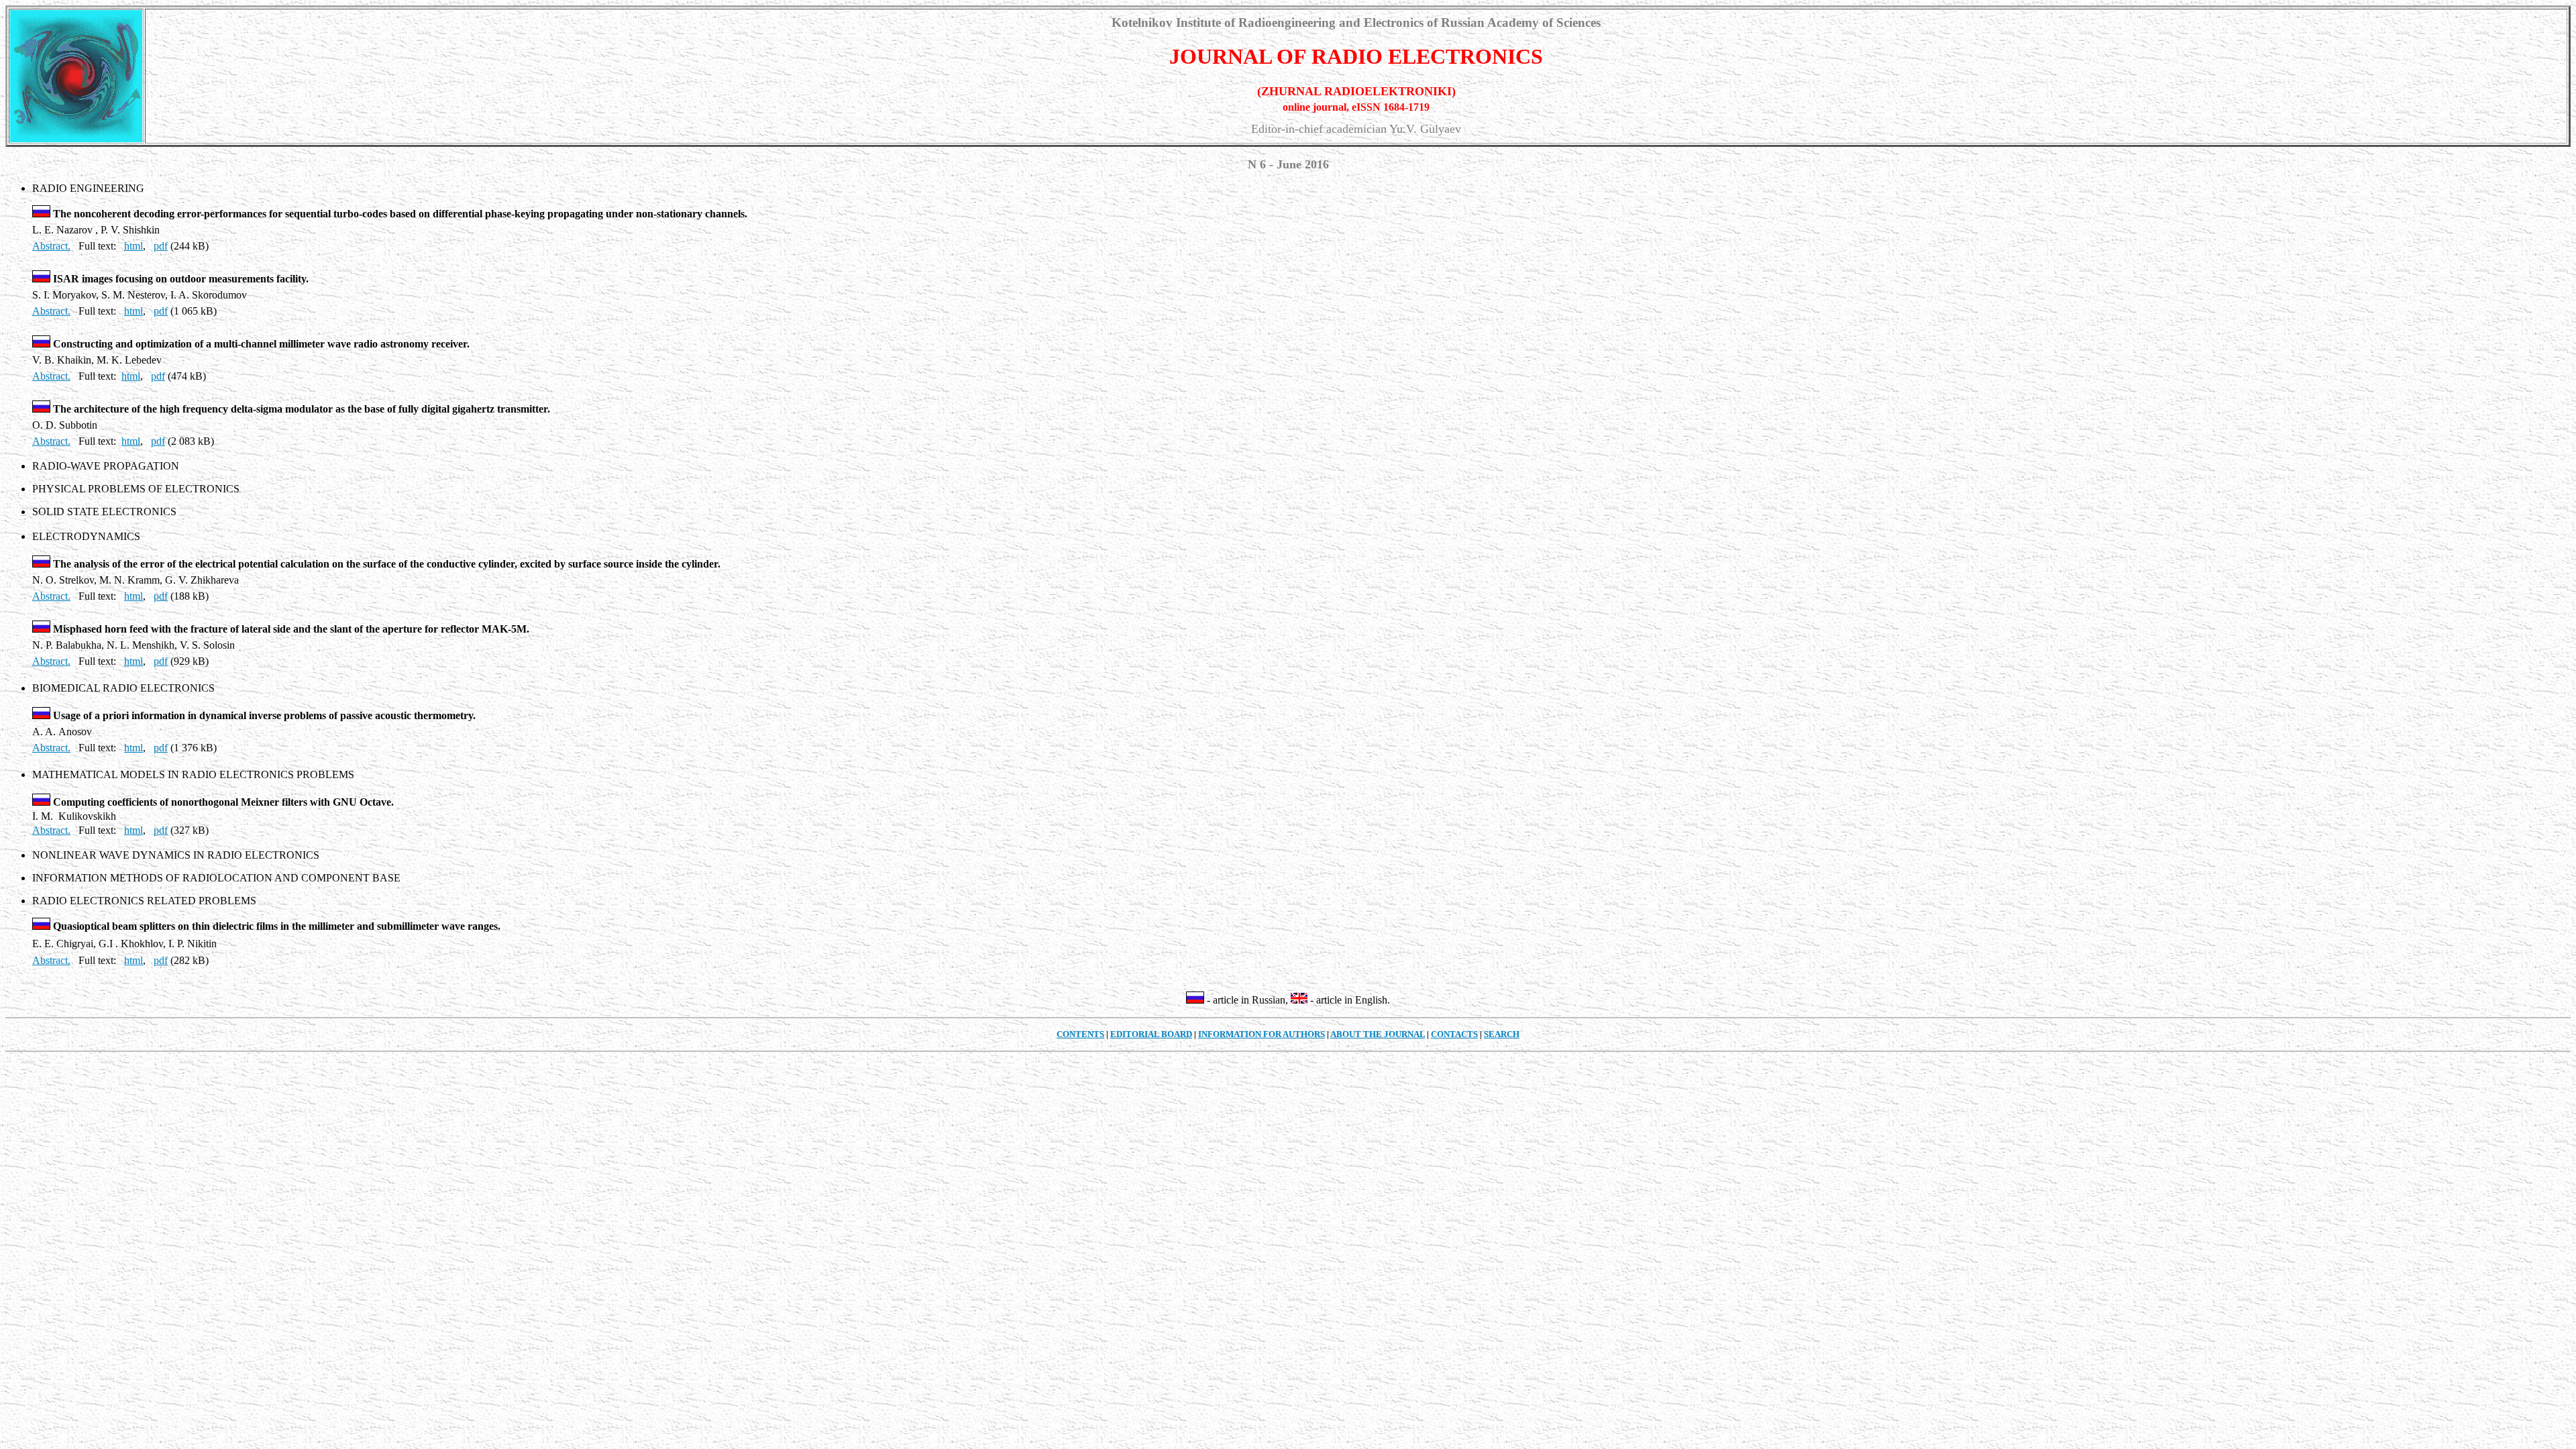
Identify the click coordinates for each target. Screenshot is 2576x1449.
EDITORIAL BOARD (1151, 1034)
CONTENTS (1080, 1034)
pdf (161, 246)
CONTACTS (1454, 1034)
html (133, 246)
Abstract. (51, 246)
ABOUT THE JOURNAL (1378, 1034)
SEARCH (1502, 1034)
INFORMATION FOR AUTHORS (1262, 1034)
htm (129, 376)
